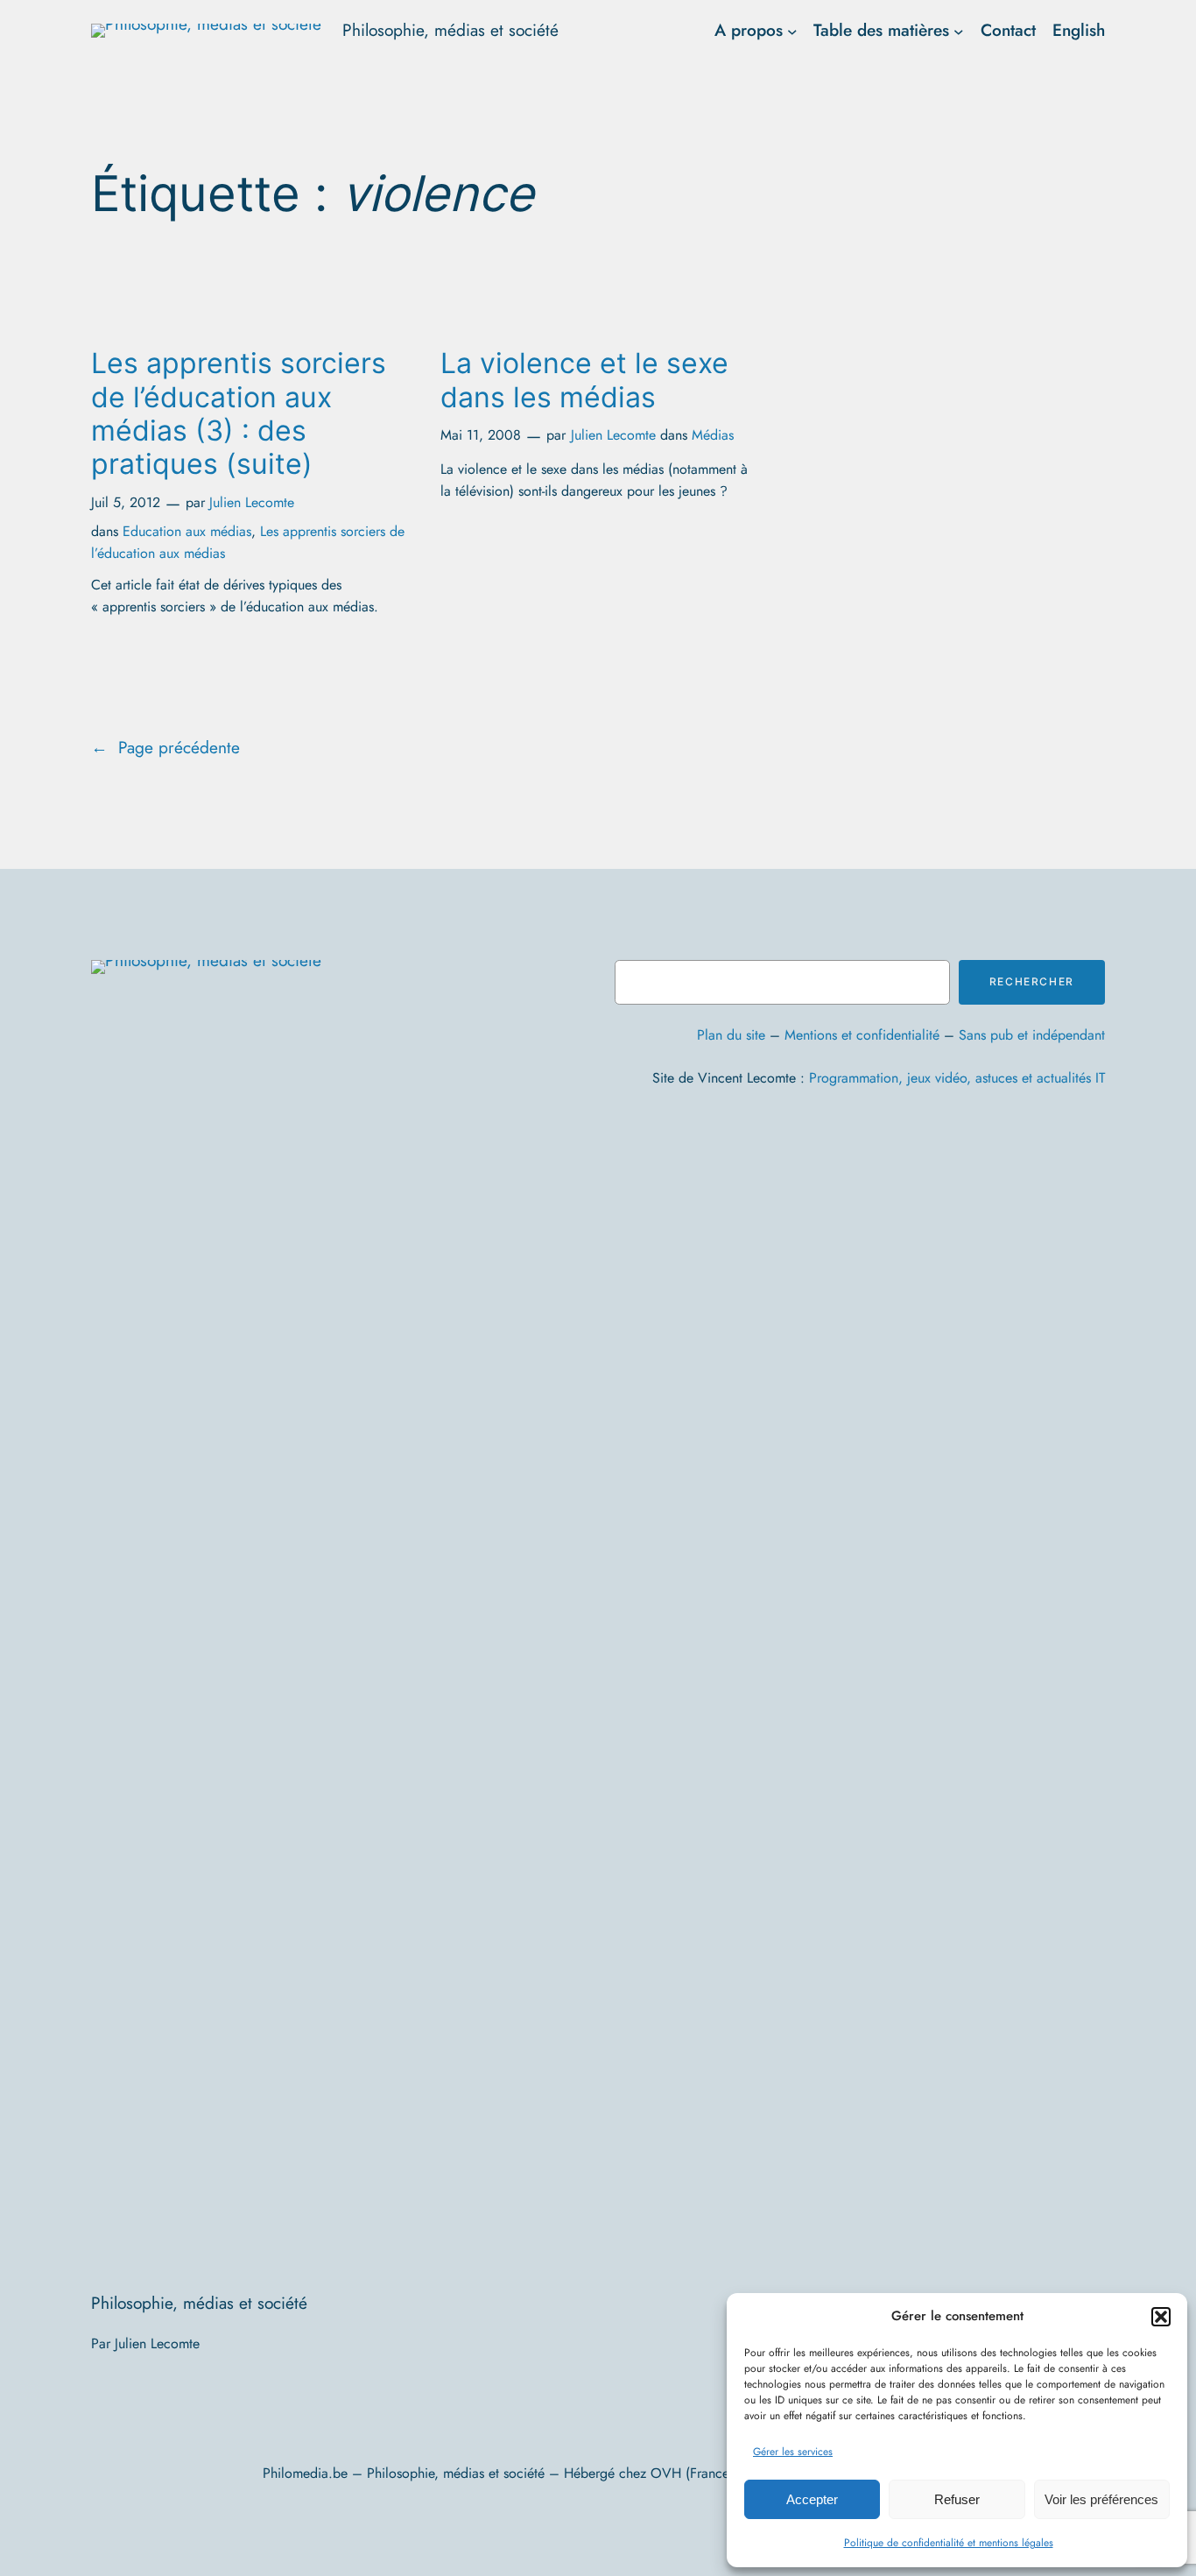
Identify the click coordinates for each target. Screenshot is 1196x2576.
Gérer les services (793, 2452)
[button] (1161, 2317)
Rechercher (1032, 981)
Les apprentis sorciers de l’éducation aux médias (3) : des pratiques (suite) (239, 414)
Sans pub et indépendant (1032, 1035)
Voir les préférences (1101, 2499)
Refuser (957, 2499)
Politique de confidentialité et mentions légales (949, 2543)
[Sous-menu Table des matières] (959, 31)
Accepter (812, 2499)
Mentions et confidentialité (862, 1035)
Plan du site (731, 1035)
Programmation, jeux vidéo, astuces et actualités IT (957, 1078)
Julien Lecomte (252, 502)
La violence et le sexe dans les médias (584, 380)
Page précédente (165, 747)
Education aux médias (187, 531)
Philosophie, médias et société (450, 30)
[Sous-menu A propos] (792, 31)
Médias (713, 435)
